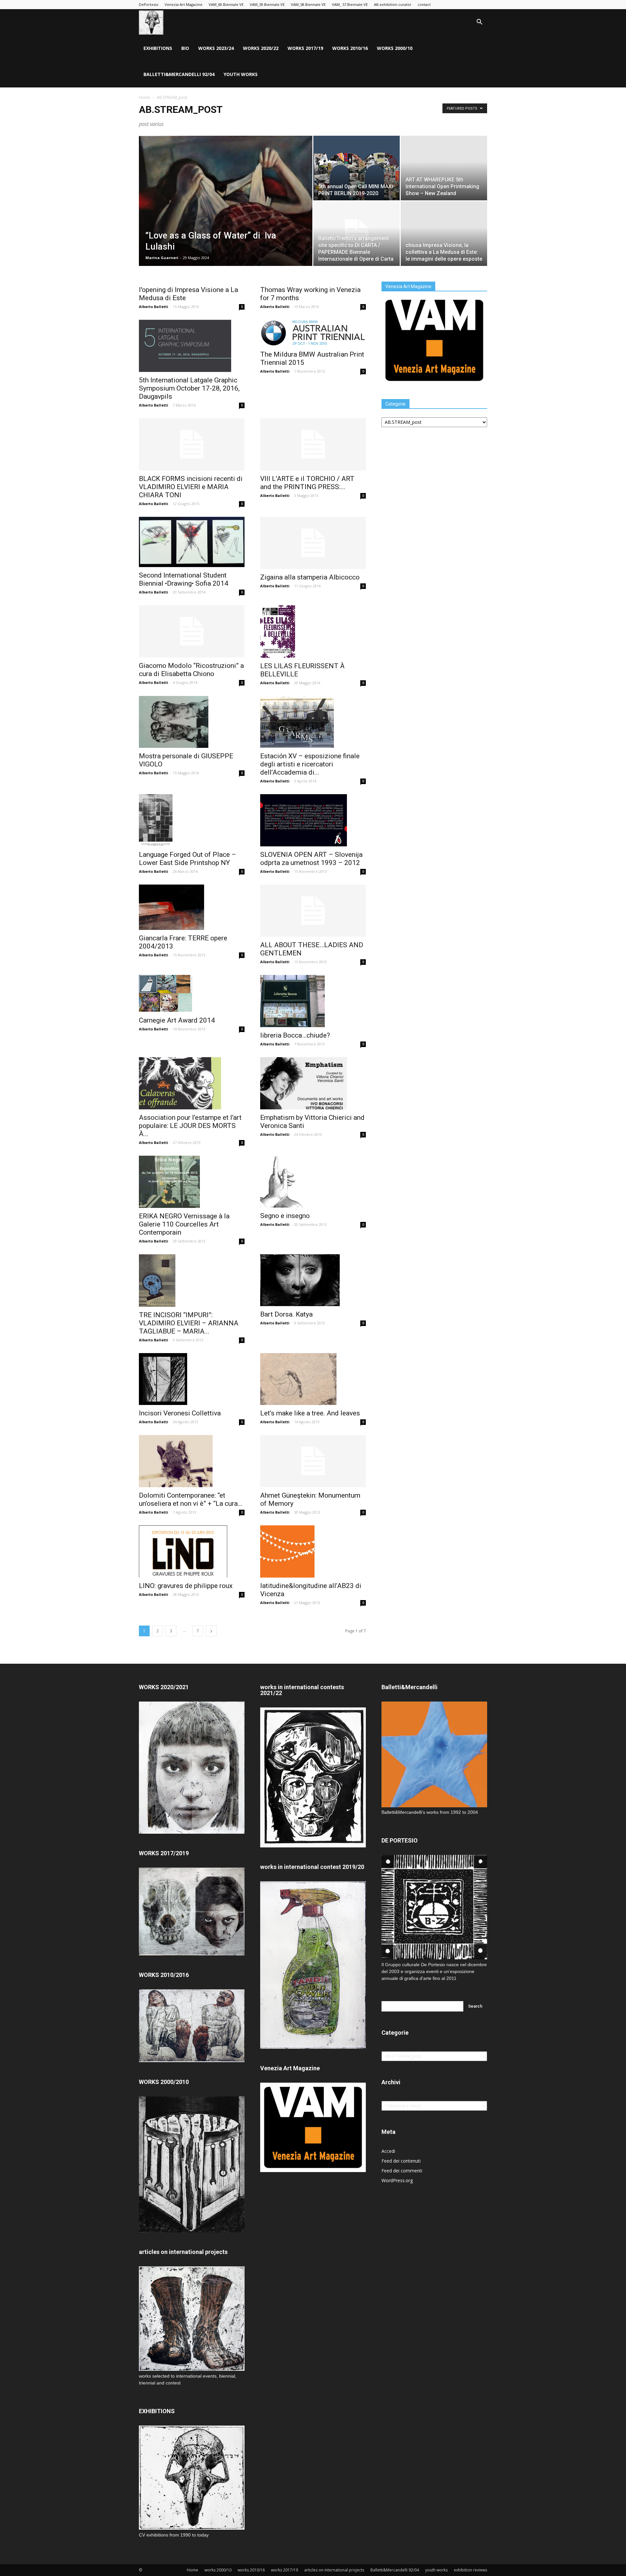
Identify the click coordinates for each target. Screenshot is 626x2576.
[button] (479, 23)
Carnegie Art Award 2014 (177, 1020)
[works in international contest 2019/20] (313, 2047)
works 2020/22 (261, 48)
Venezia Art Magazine (184, 4)
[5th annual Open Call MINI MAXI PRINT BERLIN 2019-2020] (357, 168)
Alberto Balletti (154, 307)
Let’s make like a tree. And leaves (310, 1413)
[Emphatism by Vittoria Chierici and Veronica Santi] (313, 1083)
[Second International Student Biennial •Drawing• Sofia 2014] (192, 542)
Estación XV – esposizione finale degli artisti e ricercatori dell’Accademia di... (310, 764)
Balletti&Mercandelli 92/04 (179, 74)
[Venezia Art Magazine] (434, 383)
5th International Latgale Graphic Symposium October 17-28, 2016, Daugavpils (189, 388)
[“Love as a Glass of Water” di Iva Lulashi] (226, 211)
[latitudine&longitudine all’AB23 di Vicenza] (313, 1551)
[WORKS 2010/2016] (192, 2026)
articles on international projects (334, 2570)
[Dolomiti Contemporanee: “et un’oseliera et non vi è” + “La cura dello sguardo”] (192, 1461)
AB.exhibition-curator (393, 4)
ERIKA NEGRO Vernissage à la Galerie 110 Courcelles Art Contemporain (184, 1224)
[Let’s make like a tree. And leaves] (313, 1379)
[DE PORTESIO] (434, 1907)
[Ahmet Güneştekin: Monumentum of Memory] (313, 1461)
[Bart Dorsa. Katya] (313, 1280)
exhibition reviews (470, 2570)
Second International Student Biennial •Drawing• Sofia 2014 (184, 579)
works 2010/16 (350, 48)
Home (145, 97)
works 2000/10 (395, 48)
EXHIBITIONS (158, 48)
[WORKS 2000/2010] (192, 2231)
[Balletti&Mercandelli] (434, 1805)
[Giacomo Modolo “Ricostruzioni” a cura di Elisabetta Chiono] (192, 631)
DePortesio (149, 4)
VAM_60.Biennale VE (226, 4)
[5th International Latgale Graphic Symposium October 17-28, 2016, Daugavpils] (192, 346)
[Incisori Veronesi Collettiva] (192, 1379)
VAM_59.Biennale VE (267, 4)
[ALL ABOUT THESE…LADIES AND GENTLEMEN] (313, 911)
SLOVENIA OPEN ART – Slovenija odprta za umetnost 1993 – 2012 (311, 859)
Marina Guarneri (162, 258)
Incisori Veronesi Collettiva (180, 1413)
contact (424, 4)
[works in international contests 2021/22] (313, 1846)
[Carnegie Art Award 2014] (192, 994)
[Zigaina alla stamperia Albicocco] (313, 543)
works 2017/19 (305, 48)
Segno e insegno (285, 1216)
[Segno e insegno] (313, 1182)
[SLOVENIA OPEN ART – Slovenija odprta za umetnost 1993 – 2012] (313, 820)
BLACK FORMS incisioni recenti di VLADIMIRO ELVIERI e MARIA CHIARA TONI (191, 487)
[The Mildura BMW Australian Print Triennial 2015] (313, 333)
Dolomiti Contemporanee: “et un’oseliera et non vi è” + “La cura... (191, 1499)
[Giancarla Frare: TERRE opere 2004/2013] (192, 907)
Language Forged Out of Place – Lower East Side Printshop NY (187, 859)
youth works (241, 74)
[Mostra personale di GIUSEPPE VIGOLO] (192, 722)
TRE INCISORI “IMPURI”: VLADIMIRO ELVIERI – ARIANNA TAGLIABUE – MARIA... (189, 1323)
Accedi (388, 2151)
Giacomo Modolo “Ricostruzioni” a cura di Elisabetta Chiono (191, 670)
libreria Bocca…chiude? (295, 1035)
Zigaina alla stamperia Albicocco (310, 577)
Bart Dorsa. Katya (286, 1314)
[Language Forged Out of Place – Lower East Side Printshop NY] (192, 820)
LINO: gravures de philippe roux (186, 1586)
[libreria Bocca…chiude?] (313, 1001)
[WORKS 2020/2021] (192, 1832)
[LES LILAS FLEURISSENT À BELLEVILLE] (313, 632)
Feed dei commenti (402, 2171)
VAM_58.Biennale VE (308, 4)
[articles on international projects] (192, 2319)
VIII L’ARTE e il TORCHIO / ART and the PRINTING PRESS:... (307, 483)
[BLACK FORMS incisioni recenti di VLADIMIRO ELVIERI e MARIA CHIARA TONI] (192, 444)
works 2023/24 (216, 48)
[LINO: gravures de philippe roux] (192, 1551)
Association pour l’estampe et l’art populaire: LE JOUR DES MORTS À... (190, 1126)
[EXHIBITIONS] (192, 2478)
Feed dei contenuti (401, 2161)
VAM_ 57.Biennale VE (350, 4)
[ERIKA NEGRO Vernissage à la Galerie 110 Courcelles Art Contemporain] (192, 1182)
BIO (185, 48)
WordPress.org (397, 2180)
